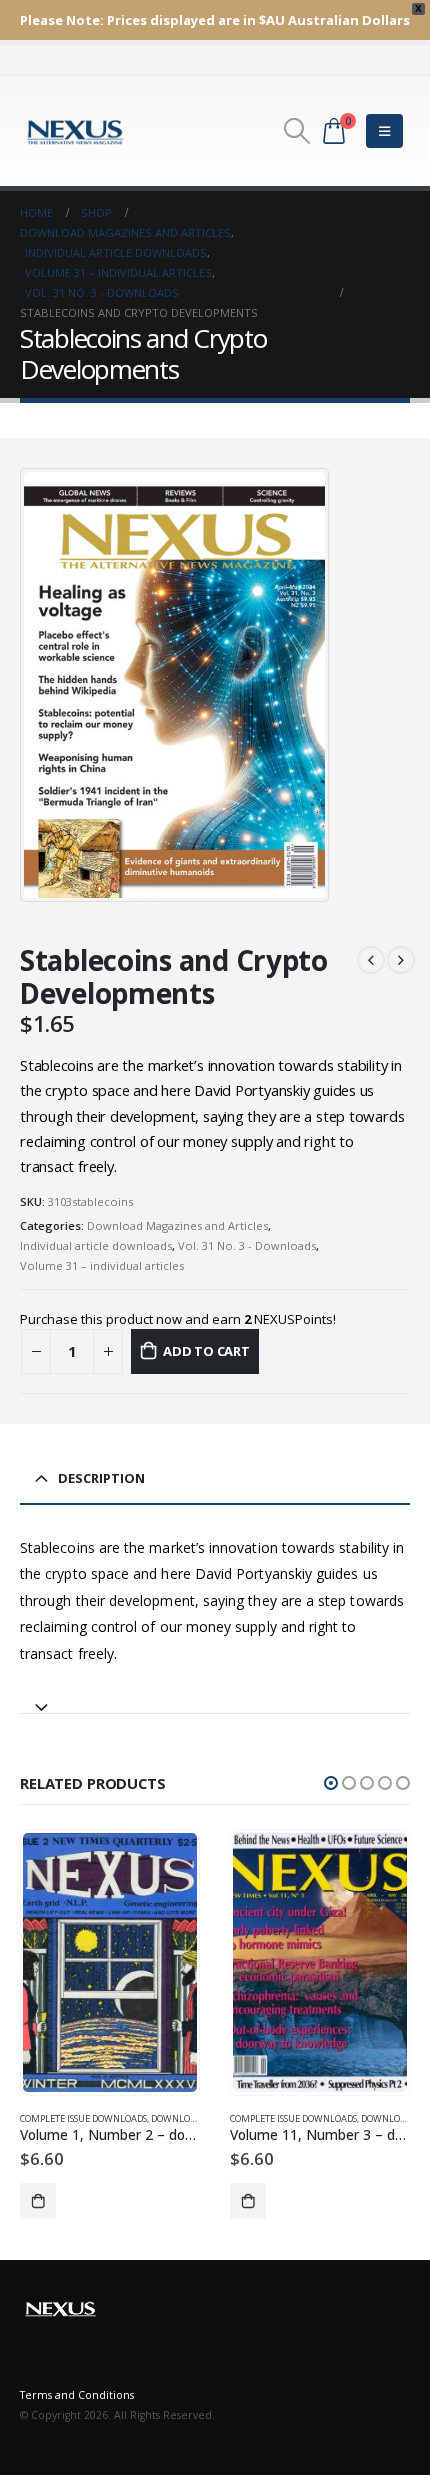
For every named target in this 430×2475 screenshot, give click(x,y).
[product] (109, 1963)
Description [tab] (101, 1478)
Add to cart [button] (38, 2201)
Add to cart (206, 1351)
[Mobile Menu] (384, 131)
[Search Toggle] (296, 131)
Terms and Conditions (77, 2395)
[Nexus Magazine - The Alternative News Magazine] (75, 131)
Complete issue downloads (83, 2118)
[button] (331, 1783)
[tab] (215, 1698)
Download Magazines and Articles (177, 1225)
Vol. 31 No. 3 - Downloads (247, 1245)
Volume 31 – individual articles (102, 1265)
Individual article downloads (96, 1245)
